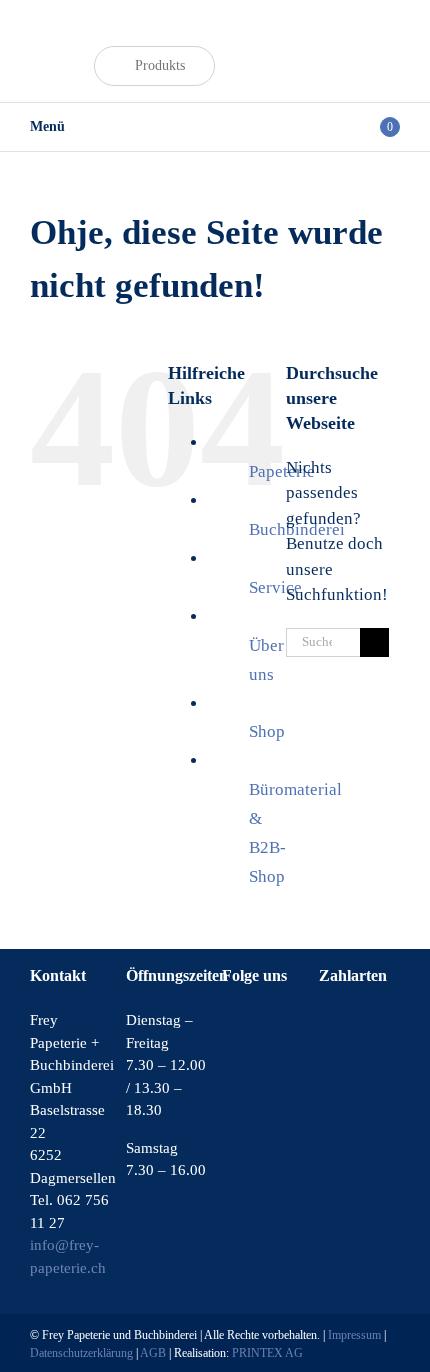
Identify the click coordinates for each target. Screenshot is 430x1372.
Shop (267, 731)
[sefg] (58, 36)
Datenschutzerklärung (81, 1353)
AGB (153, 1353)
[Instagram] (255, 1022)
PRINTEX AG (267, 1353)
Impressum (354, 1335)
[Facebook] (228, 1022)
